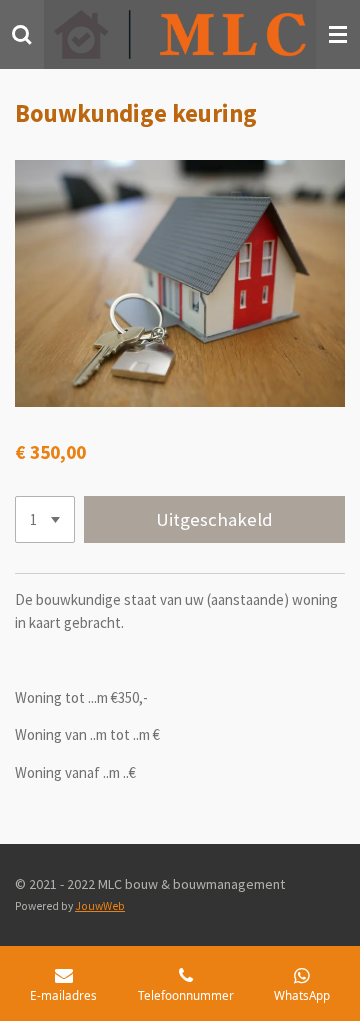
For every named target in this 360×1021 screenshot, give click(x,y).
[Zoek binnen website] (22, 34)
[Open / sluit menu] (338, 34)
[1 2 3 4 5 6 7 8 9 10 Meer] (45, 519)
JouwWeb (100, 906)
